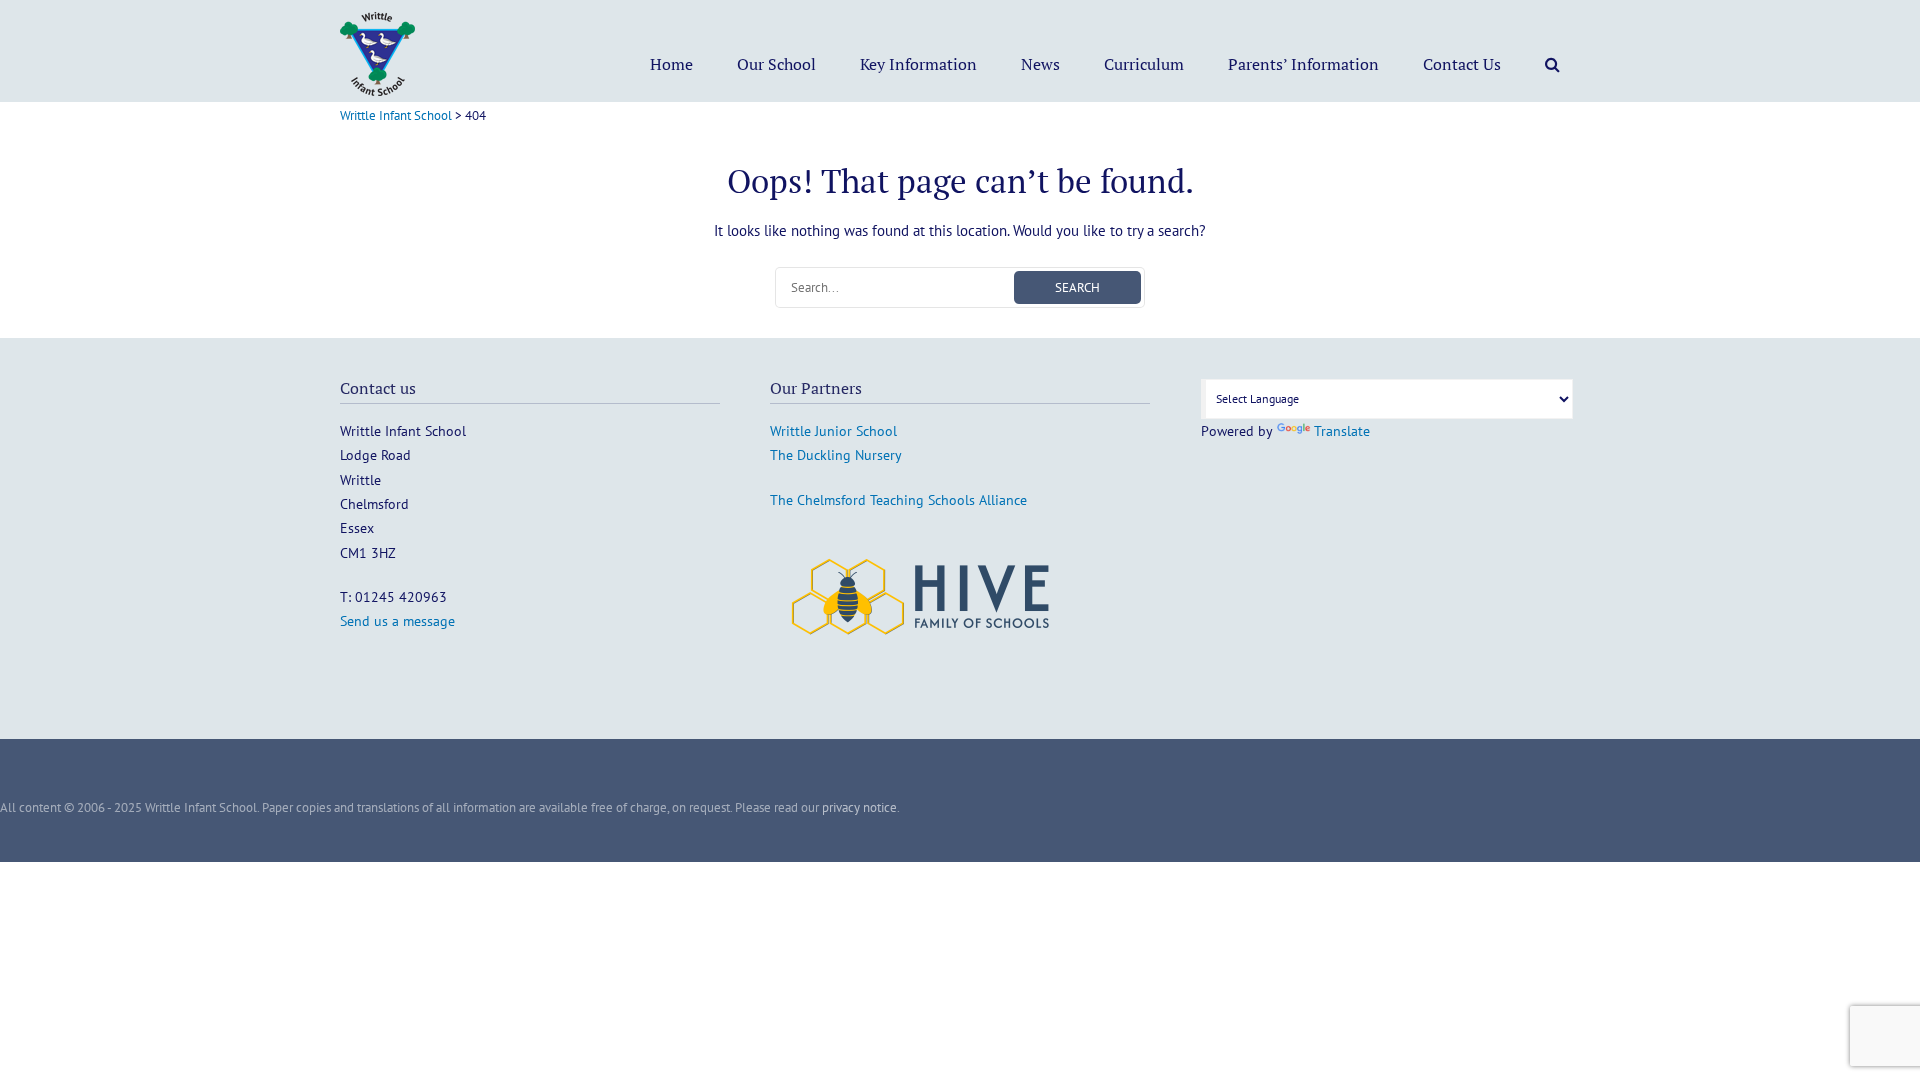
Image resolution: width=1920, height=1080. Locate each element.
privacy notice (859, 807)
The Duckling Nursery (836, 455)
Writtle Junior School (833, 431)
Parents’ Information (1303, 64)
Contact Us (1462, 64)
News (1040, 64)
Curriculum (1144, 64)
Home (671, 64)
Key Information (918, 64)
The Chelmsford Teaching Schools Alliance (898, 500)
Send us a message (397, 621)
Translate (1342, 431)
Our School (776, 64)
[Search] (1552, 64)
